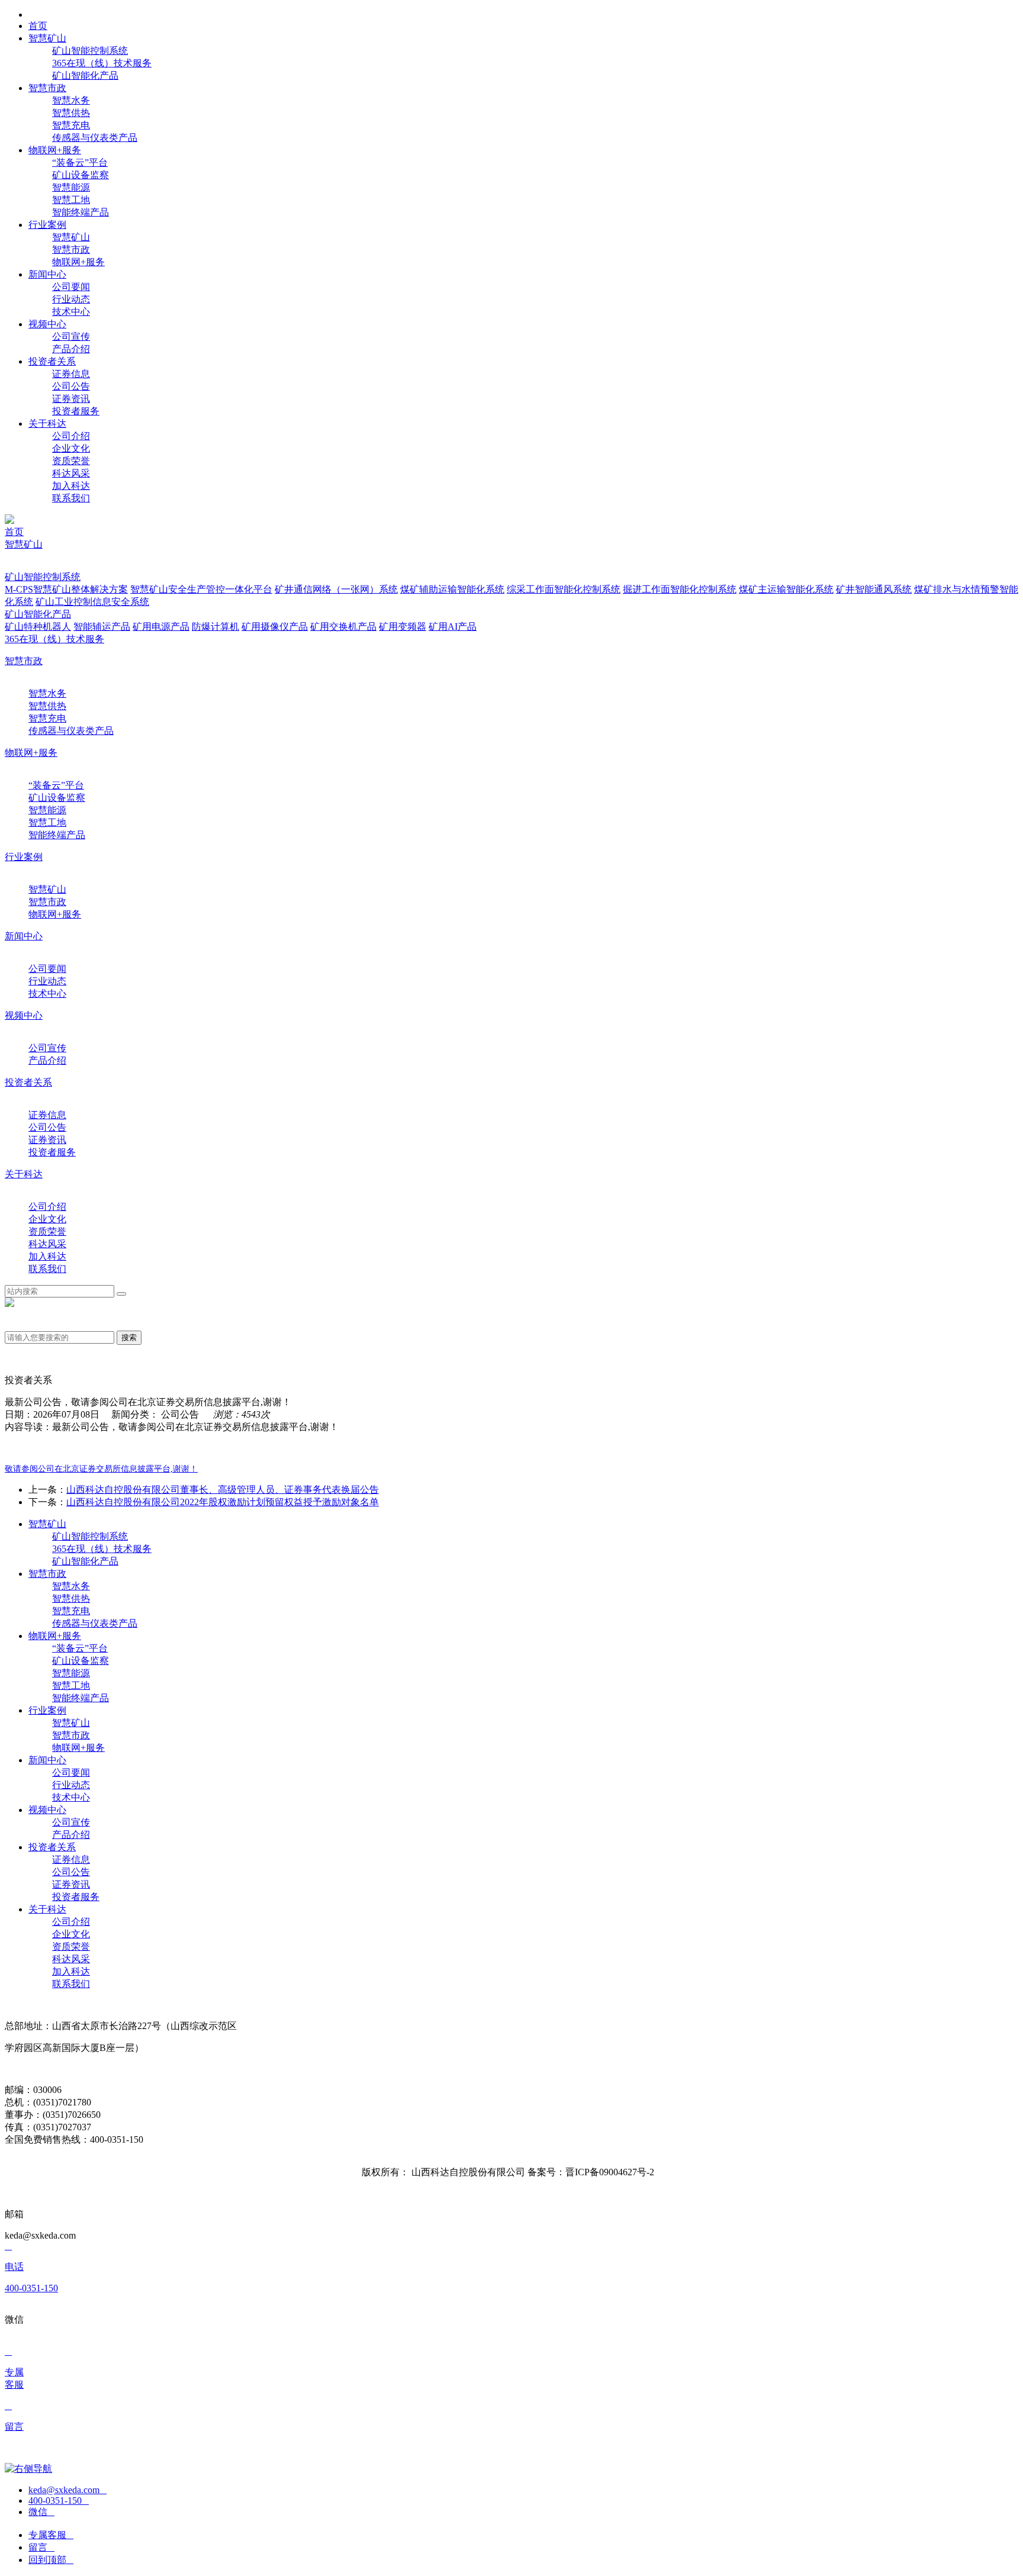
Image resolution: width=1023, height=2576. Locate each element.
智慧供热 (71, 113)
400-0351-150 (59, 2501)
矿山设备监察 (81, 175)
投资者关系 (28, 1082)
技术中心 (71, 312)
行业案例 (24, 857)
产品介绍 (71, 349)
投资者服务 (76, 411)
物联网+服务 (78, 262)
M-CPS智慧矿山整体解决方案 (66, 589)
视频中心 (24, 1015)
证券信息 (71, 374)
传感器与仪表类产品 (95, 138)
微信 (41, 2512)
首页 (14, 532)
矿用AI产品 (453, 627)
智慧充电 (71, 125)
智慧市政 (71, 249)
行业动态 (71, 299)
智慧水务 (71, 100)
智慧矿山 (71, 237)
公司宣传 (71, 337)
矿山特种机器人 (38, 627)
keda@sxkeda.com (67, 2490)
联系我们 (71, 498)
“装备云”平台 (80, 162)
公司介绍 (71, 436)
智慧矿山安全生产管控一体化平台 (201, 589)
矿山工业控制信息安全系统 (92, 602)
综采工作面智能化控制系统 (564, 589)
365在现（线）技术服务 (102, 63)
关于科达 (24, 1174)
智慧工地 (71, 200)
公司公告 (71, 386)
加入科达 (71, 486)
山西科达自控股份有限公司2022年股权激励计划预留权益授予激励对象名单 (223, 1502)
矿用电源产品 (161, 627)
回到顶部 (51, 2560)
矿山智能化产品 (85, 75)
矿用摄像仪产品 (275, 627)
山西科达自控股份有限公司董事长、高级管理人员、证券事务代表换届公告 (223, 1490)
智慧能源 (71, 187)
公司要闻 (71, 287)
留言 (41, 2547)
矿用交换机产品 (343, 627)
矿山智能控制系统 (90, 51)
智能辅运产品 (102, 627)
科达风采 (71, 473)
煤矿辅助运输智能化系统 (452, 589)
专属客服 (51, 2535)
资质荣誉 (71, 461)
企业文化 (71, 448)
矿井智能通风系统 (874, 589)
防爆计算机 (215, 627)
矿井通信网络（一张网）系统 (336, 589)
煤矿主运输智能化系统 (786, 589)
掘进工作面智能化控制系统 (680, 589)
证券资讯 (71, 399)
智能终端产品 (81, 212)
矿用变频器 (403, 627)
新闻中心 (24, 936)
